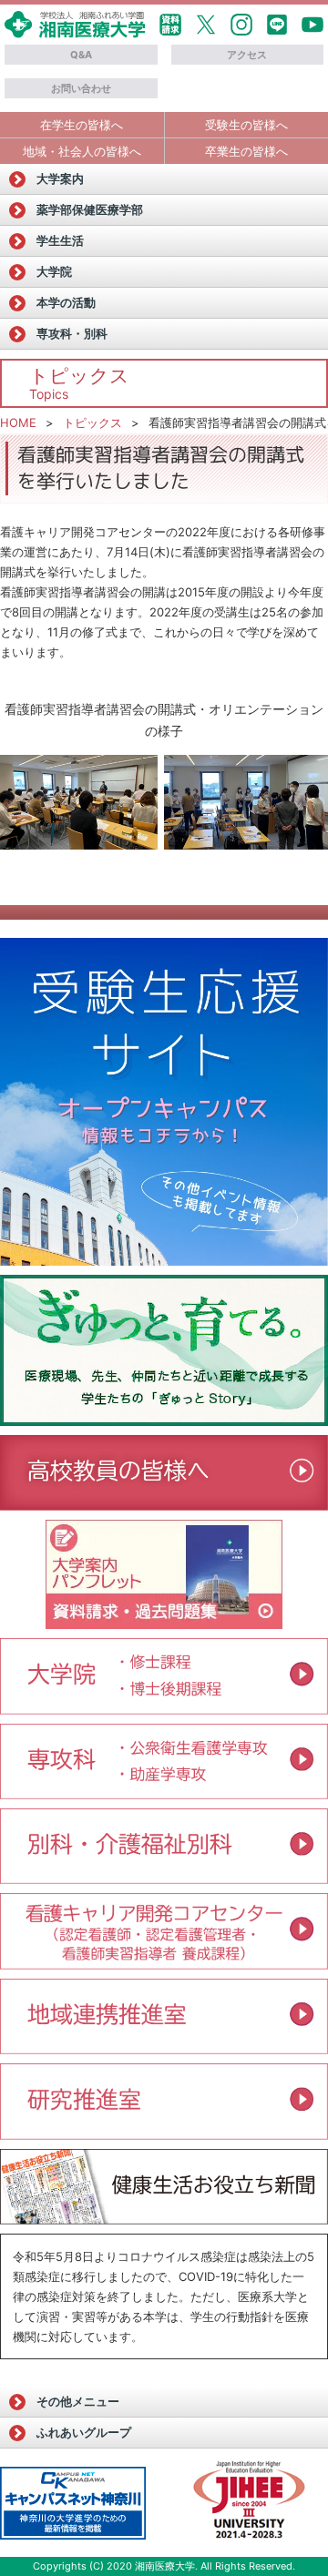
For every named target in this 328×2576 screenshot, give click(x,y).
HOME (18, 423)
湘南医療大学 (165, 2566)
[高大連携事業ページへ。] (164, 1504)
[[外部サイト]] (164, 1350)
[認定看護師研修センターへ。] (164, 1963)
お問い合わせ (81, 88)
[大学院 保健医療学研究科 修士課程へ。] (164, 1676)
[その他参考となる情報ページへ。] (251, 2502)
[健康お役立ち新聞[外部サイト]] (164, 2187)
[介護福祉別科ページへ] (164, 1878)
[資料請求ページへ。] (164, 1623)
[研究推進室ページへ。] (164, 2133)
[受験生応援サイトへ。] (164, 1102)
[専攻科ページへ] (164, 1793)
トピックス (92, 423)
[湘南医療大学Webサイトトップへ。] (75, 32)
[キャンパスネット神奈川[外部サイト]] (73, 2503)
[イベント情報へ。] (164, 2048)
